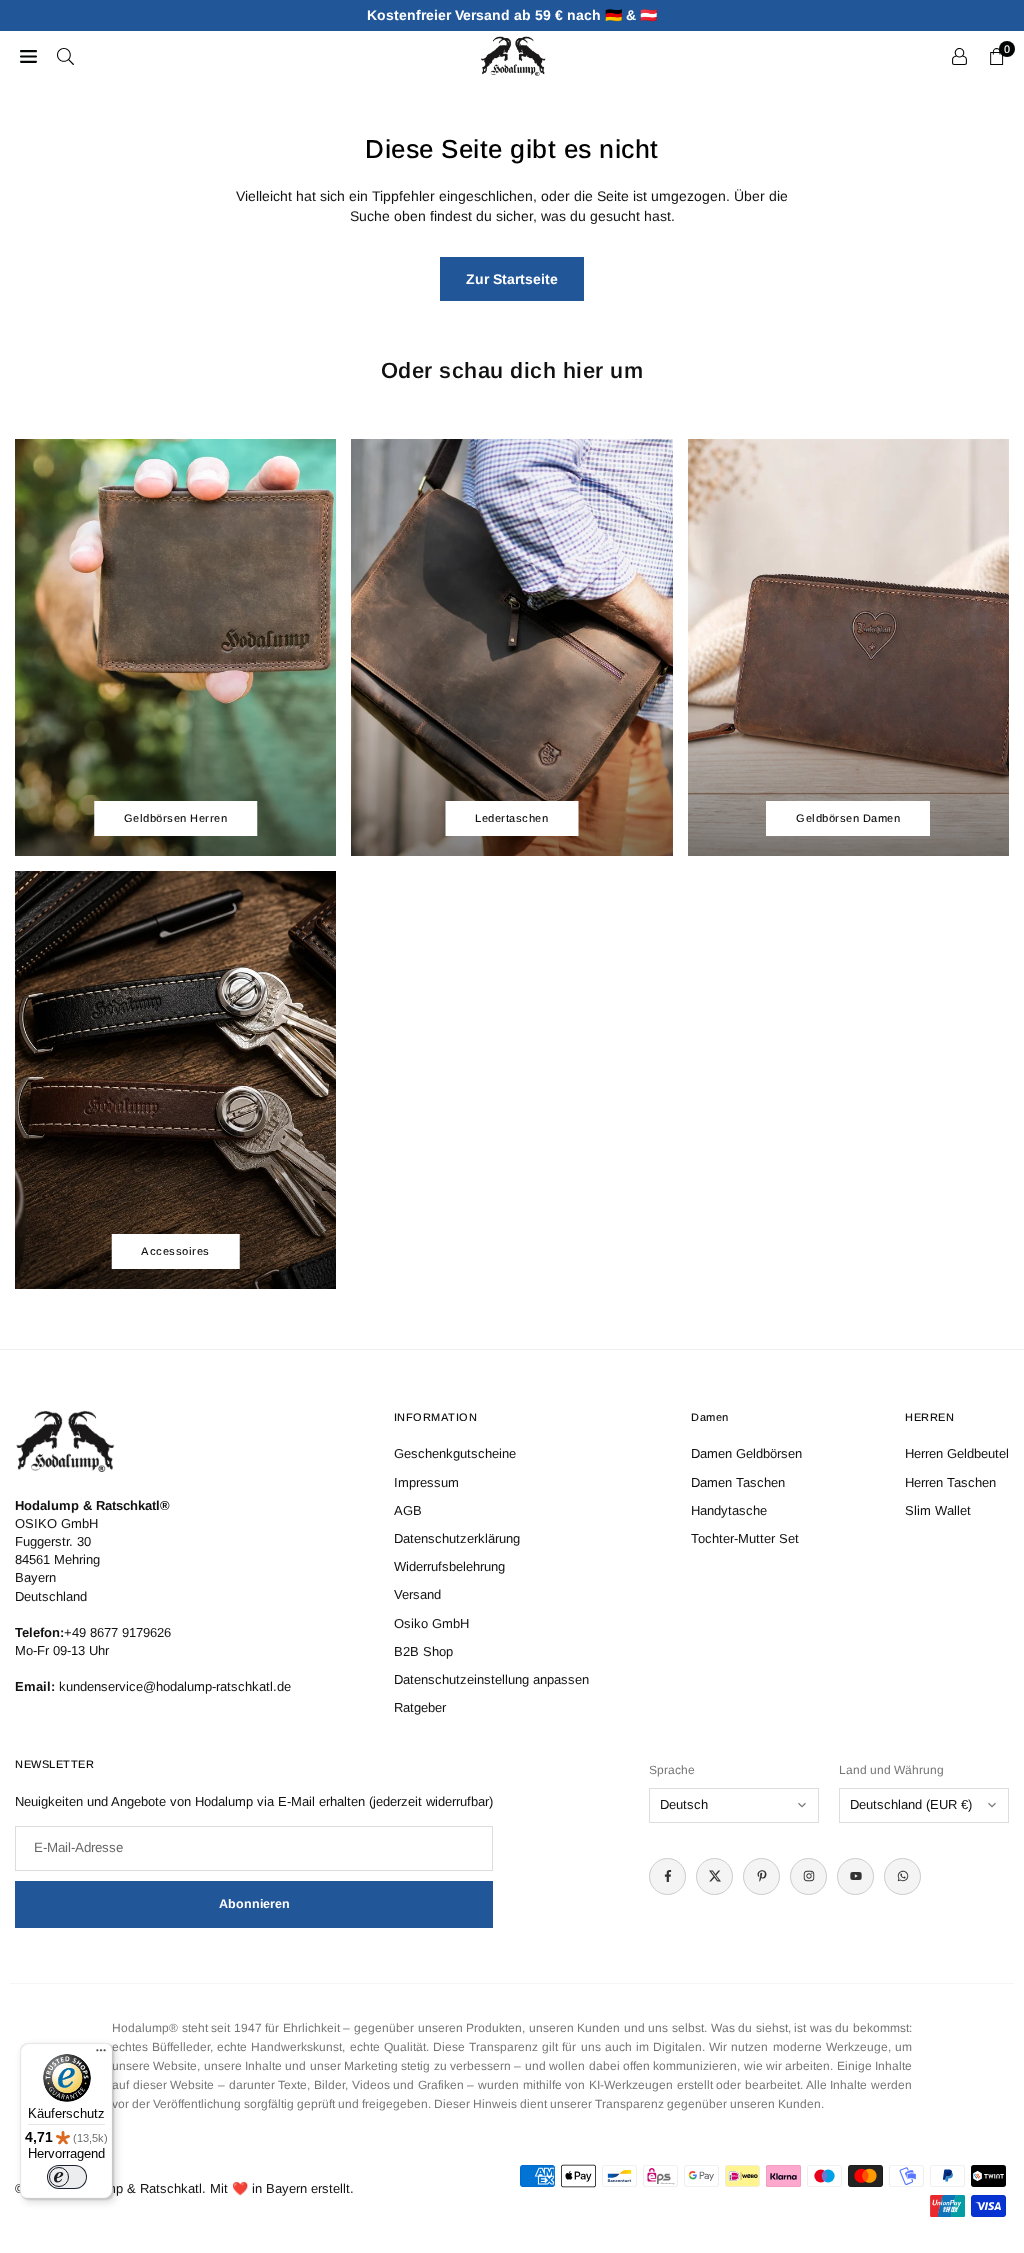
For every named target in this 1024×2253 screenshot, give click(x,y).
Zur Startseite (512, 279)
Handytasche (729, 1510)
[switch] (67, 2177)
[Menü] (101, 2055)
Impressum (426, 1482)
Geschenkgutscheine (455, 1453)
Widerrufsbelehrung (449, 1566)
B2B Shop (423, 1651)
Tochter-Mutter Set (745, 1538)
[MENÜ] (28, 56)
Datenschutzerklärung (457, 1538)
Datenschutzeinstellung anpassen (491, 1679)
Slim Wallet (938, 1510)
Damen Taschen (738, 1482)
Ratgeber (420, 1707)
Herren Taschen (950, 1482)
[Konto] (959, 56)
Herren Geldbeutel (957, 1453)
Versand (417, 1594)
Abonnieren (254, 1904)
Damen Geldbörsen (746, 1453)
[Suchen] (65, 56)
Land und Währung (891, 1770)
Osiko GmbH (431, 1623)
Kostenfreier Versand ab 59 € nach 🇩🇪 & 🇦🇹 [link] (512, 15)
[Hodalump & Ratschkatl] (513, 54)
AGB (408, 1510)
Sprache (672, 1770)
